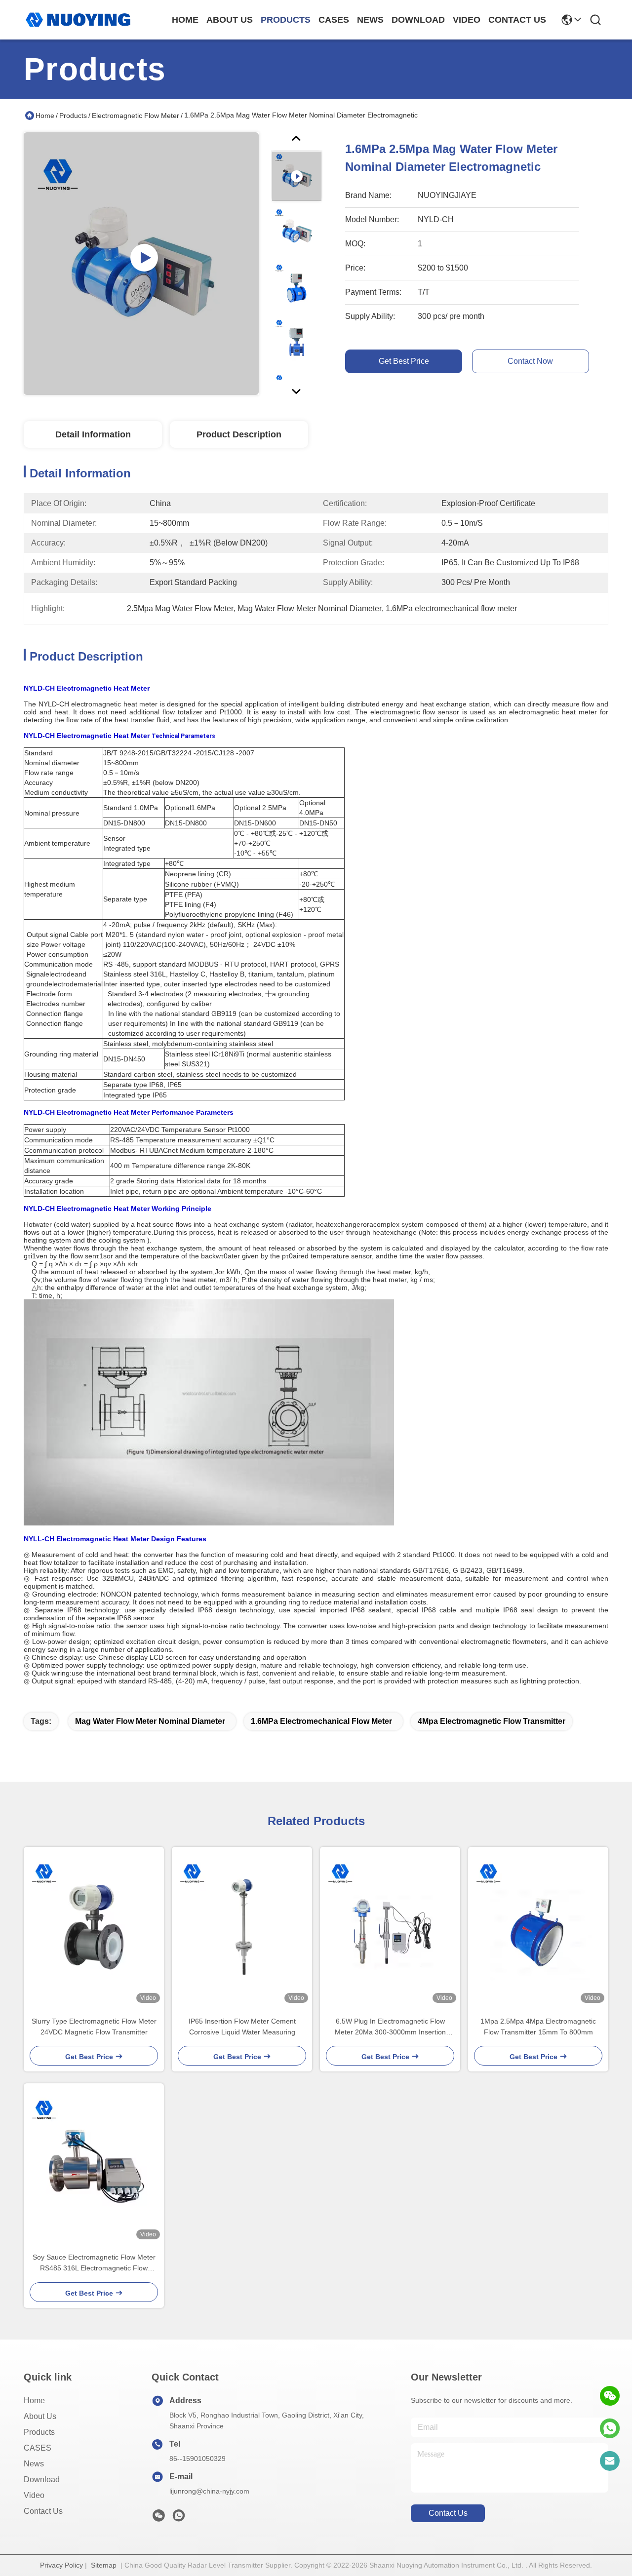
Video (34, 2495)
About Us (40, 2416)
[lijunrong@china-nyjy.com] (610, 2461)
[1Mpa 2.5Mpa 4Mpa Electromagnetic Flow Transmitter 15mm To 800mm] (538, 1927)
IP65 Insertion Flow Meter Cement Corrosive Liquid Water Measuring (242, 2027)
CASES (38, 2448)
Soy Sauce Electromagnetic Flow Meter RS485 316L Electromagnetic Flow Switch (94, 2263)
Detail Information (93, 434)
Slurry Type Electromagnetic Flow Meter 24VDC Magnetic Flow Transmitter (94, 2027)
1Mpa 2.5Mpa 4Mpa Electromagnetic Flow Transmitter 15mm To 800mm (538, 2027)
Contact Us (43, 2511)
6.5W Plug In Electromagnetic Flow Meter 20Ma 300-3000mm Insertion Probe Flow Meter (390, 2027)
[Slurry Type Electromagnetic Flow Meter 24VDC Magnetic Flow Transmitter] (94, 1927)
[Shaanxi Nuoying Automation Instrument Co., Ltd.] (78, 20)
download (418, 20)
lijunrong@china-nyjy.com (209, 2491)
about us (230, 20)
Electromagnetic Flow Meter (136, 116)
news (370, 20)
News (34, 2464)
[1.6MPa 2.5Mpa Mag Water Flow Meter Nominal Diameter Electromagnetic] (141, 264)
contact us (517, 20)
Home (185, 20)
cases (334, 20)
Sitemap (104, 2565)
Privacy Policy (61, 2565)
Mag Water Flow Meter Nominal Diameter (150, 1721)
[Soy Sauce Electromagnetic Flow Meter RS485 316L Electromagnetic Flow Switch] (94, 2163)
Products (73, 116)
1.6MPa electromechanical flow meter (321, 1721)
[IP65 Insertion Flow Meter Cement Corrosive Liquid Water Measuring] (242, 1927)
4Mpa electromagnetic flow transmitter (492, 1721)
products (286, 20)
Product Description (239, 434)
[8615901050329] (610, 2428)
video (467, 20)
